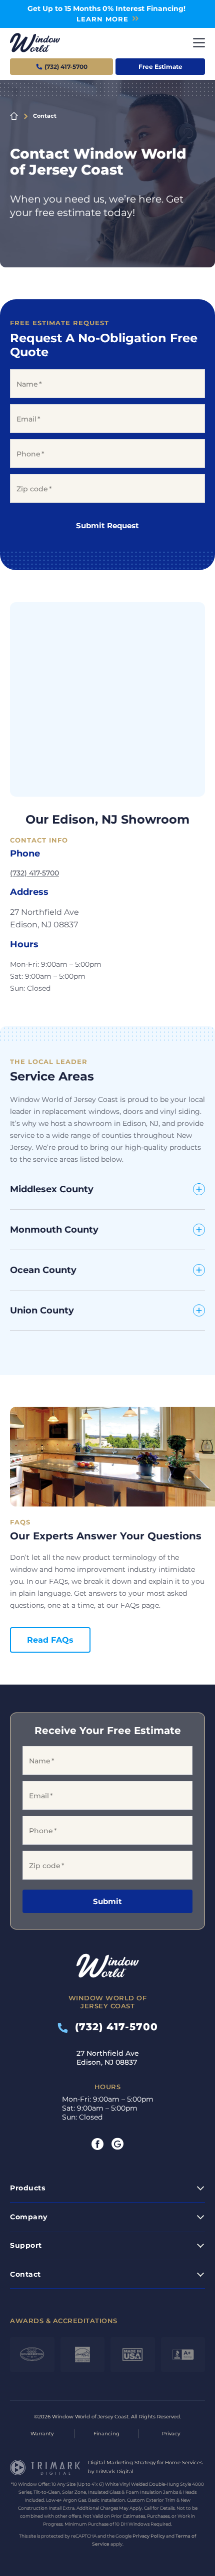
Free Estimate (160, 67)
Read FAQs (50, 1640)
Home (14, 116)
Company (29, 2217)
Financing (106, 2434)
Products (27, 2188)
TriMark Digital (114, 2471)
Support (26, 2245)
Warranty (42, 2434)
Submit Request (107, 526)
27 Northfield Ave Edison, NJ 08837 (108, 2058)
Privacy (171, 2434)
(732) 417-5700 (34, 873)
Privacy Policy (149, 2536)
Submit (107, 1901)
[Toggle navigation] (199, 43)
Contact (25, 2274)
